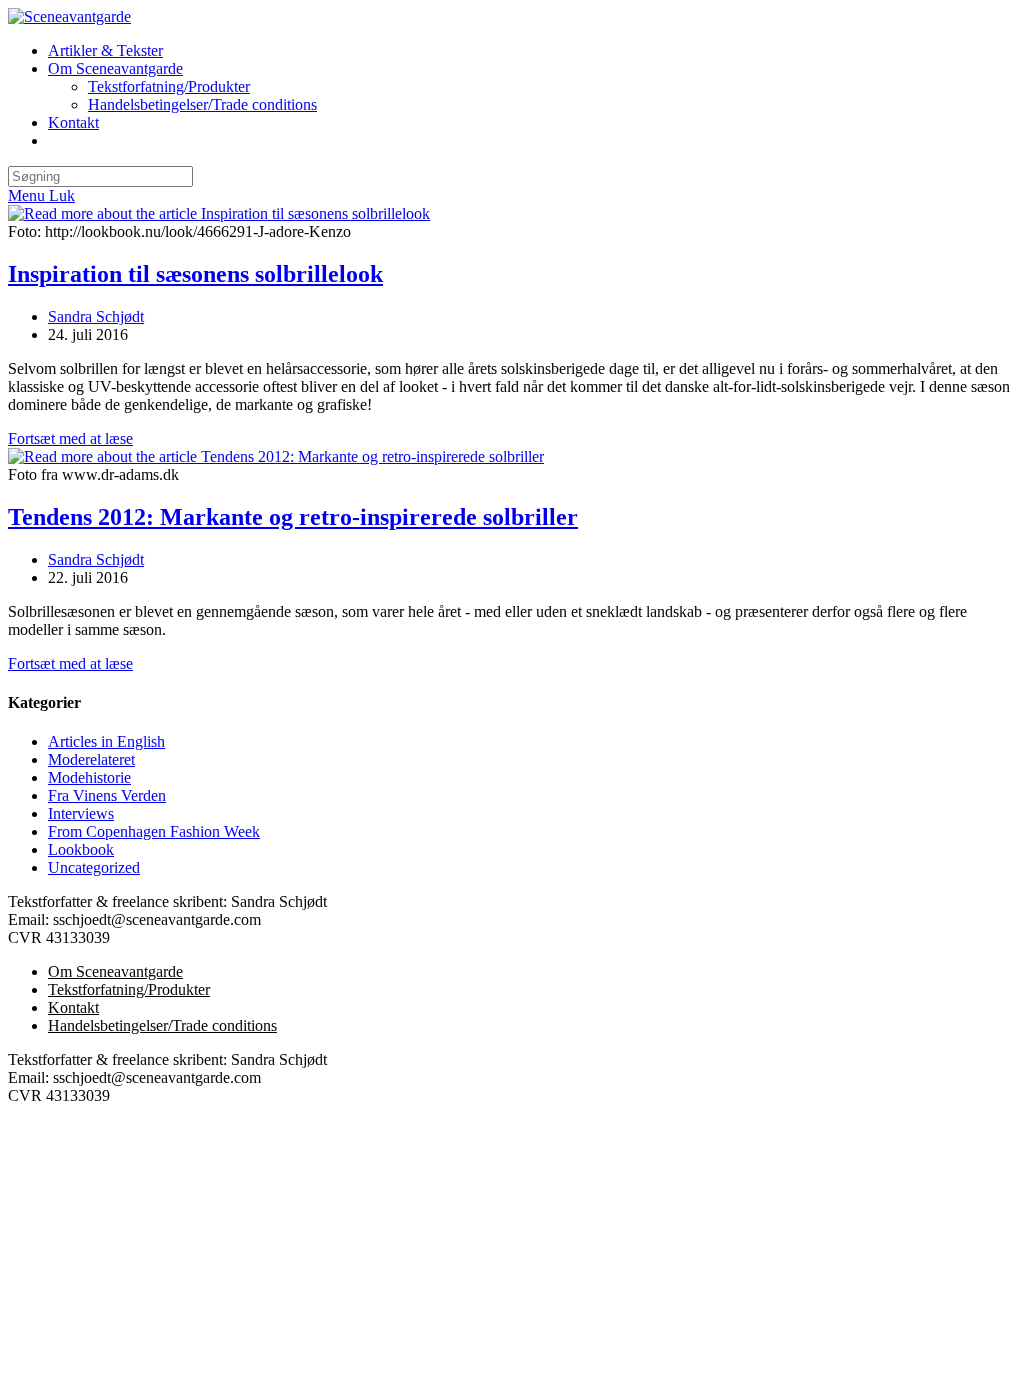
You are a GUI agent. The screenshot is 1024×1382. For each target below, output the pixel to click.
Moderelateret (91, 759)
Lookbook (81, 849)
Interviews (81, 813)
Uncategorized (94, 867)
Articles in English (106, 741)
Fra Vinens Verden (107, 795)
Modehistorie (89, 777)
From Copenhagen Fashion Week (154, 831)
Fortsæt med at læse (70, 438)
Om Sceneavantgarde (115, 971)
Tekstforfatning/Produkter (129, 989)
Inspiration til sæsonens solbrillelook (195, 274)
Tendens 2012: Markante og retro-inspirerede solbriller (293, 517)
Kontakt (73, 1007)
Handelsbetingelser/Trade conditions (162, 1025)
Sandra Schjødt (96, 316)
